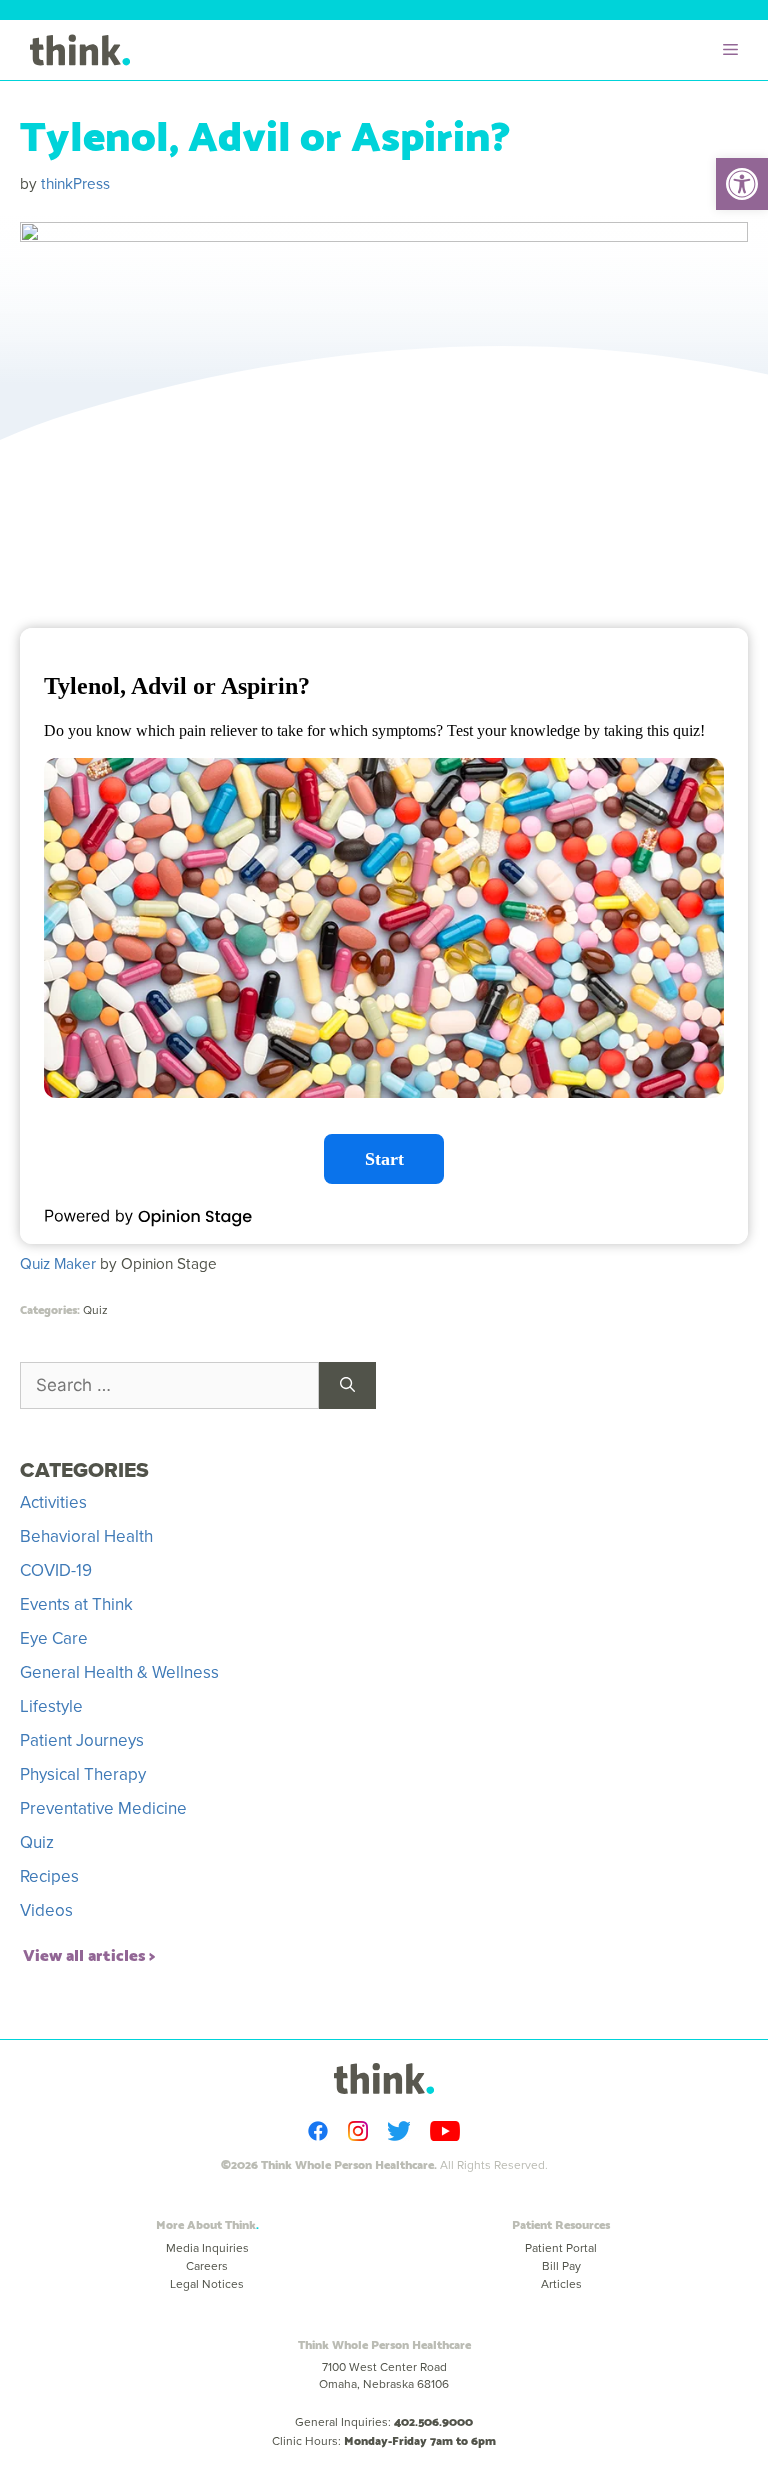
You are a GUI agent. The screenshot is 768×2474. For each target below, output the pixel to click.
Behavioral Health (86, 1536)
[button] (742, 184)
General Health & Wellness (119, 1672)
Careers (207, 2266)
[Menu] (735, 50)
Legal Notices (207, 2284)
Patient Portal (561, 2248)
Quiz (95, 1310)
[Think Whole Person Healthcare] (80, 50)
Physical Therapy (83, 1774)
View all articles (84, 1953)
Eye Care (54, 1638)
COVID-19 (56, 1570)
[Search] (347, 1386)
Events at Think (76, 1604)
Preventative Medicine (103, 1808)
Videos (46, 1910)
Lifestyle (51, 1706)
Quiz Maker (58, 1263)
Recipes (49, 1876)
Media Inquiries (207, 2248)
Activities (53, 1502)
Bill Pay (561, 2266)
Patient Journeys (82, 1740)
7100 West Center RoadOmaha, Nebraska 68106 (384, 2375)
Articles (561, 2284)
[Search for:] (169, 1386)
